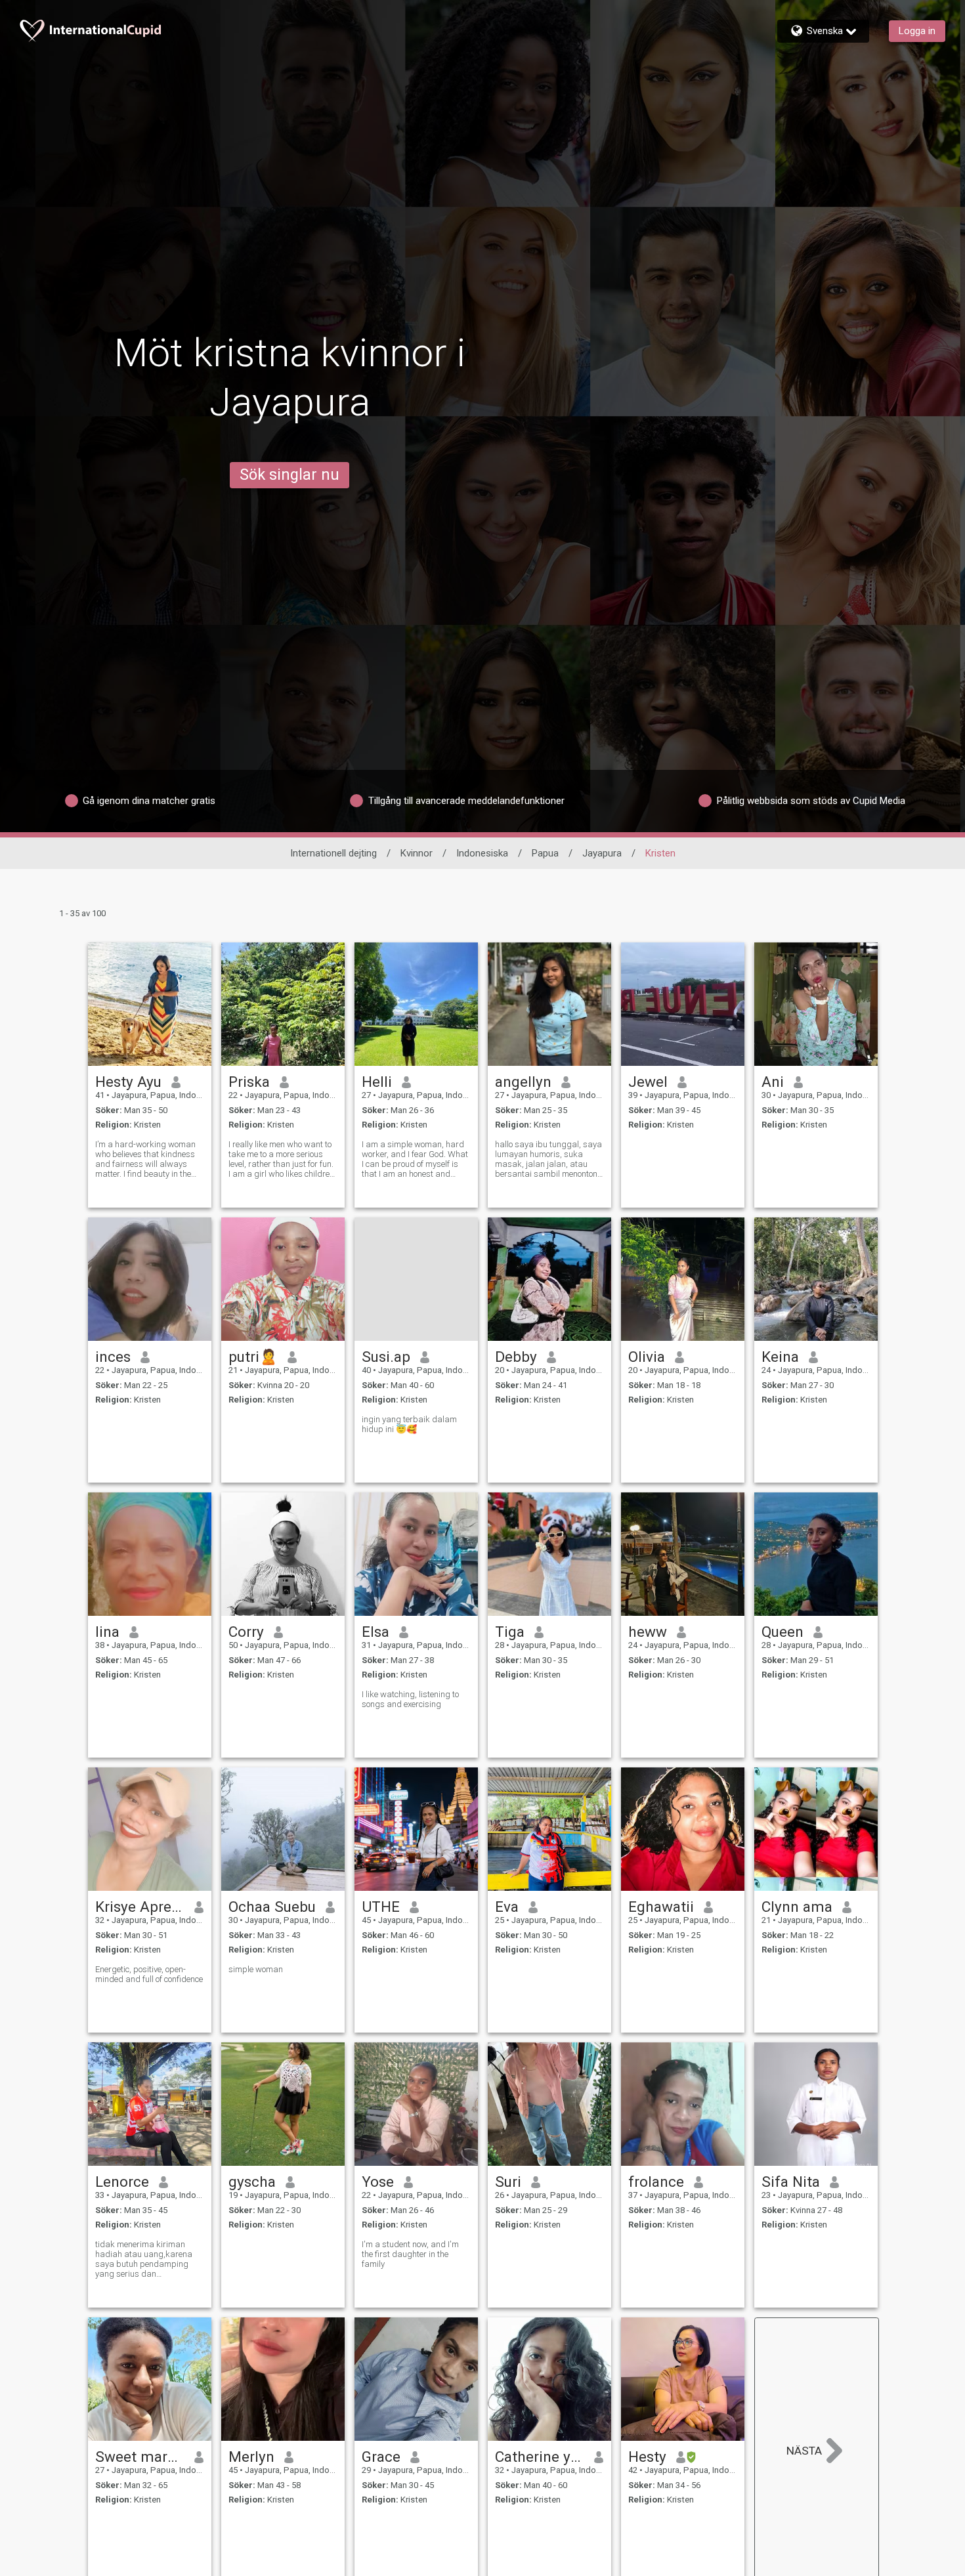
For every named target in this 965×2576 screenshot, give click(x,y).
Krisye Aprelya (140, 1907)
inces (113, 1357)
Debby (516, 1357)
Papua (545, 853)
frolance (656, 2182)
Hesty (647, 2457)
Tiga (510, 1632)
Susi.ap (386, 1357)
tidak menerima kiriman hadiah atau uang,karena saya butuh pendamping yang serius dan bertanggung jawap (144, 2259)
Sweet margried (140, 2457)
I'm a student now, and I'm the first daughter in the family (410, 2254)
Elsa (375, 1632)
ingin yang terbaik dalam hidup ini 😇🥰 (409, 1424)
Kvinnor (417, 853)
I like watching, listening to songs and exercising (410, 1699)
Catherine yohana (540, 2457)
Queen (783, 1632)
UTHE (381, 1907)
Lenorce (122, 2182)
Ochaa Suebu (272, 1907)
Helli (377, 1082)
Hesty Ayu (128, 1082)
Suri (508, 2182)
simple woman (256, 1969)
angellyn (523, 1082)
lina (107, 1632)
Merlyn (251, 2457)
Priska (249, 1082)
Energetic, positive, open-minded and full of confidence (149, 1974)
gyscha (252, 2182)
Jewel (648, 1082)
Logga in (917, 31)
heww (648, 1632)
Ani (773, 1082)
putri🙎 (253, 1357)
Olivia (647, 1357)
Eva (507, 1907)
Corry (246, 1632)
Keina (780, 1357)
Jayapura (602, 853)
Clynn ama (797, 1907)
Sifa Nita (791, 2182)
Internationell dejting (333, 853)
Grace (381, 2457)
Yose (378, 2182)
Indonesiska (482, 853)
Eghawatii (661, 1907)
